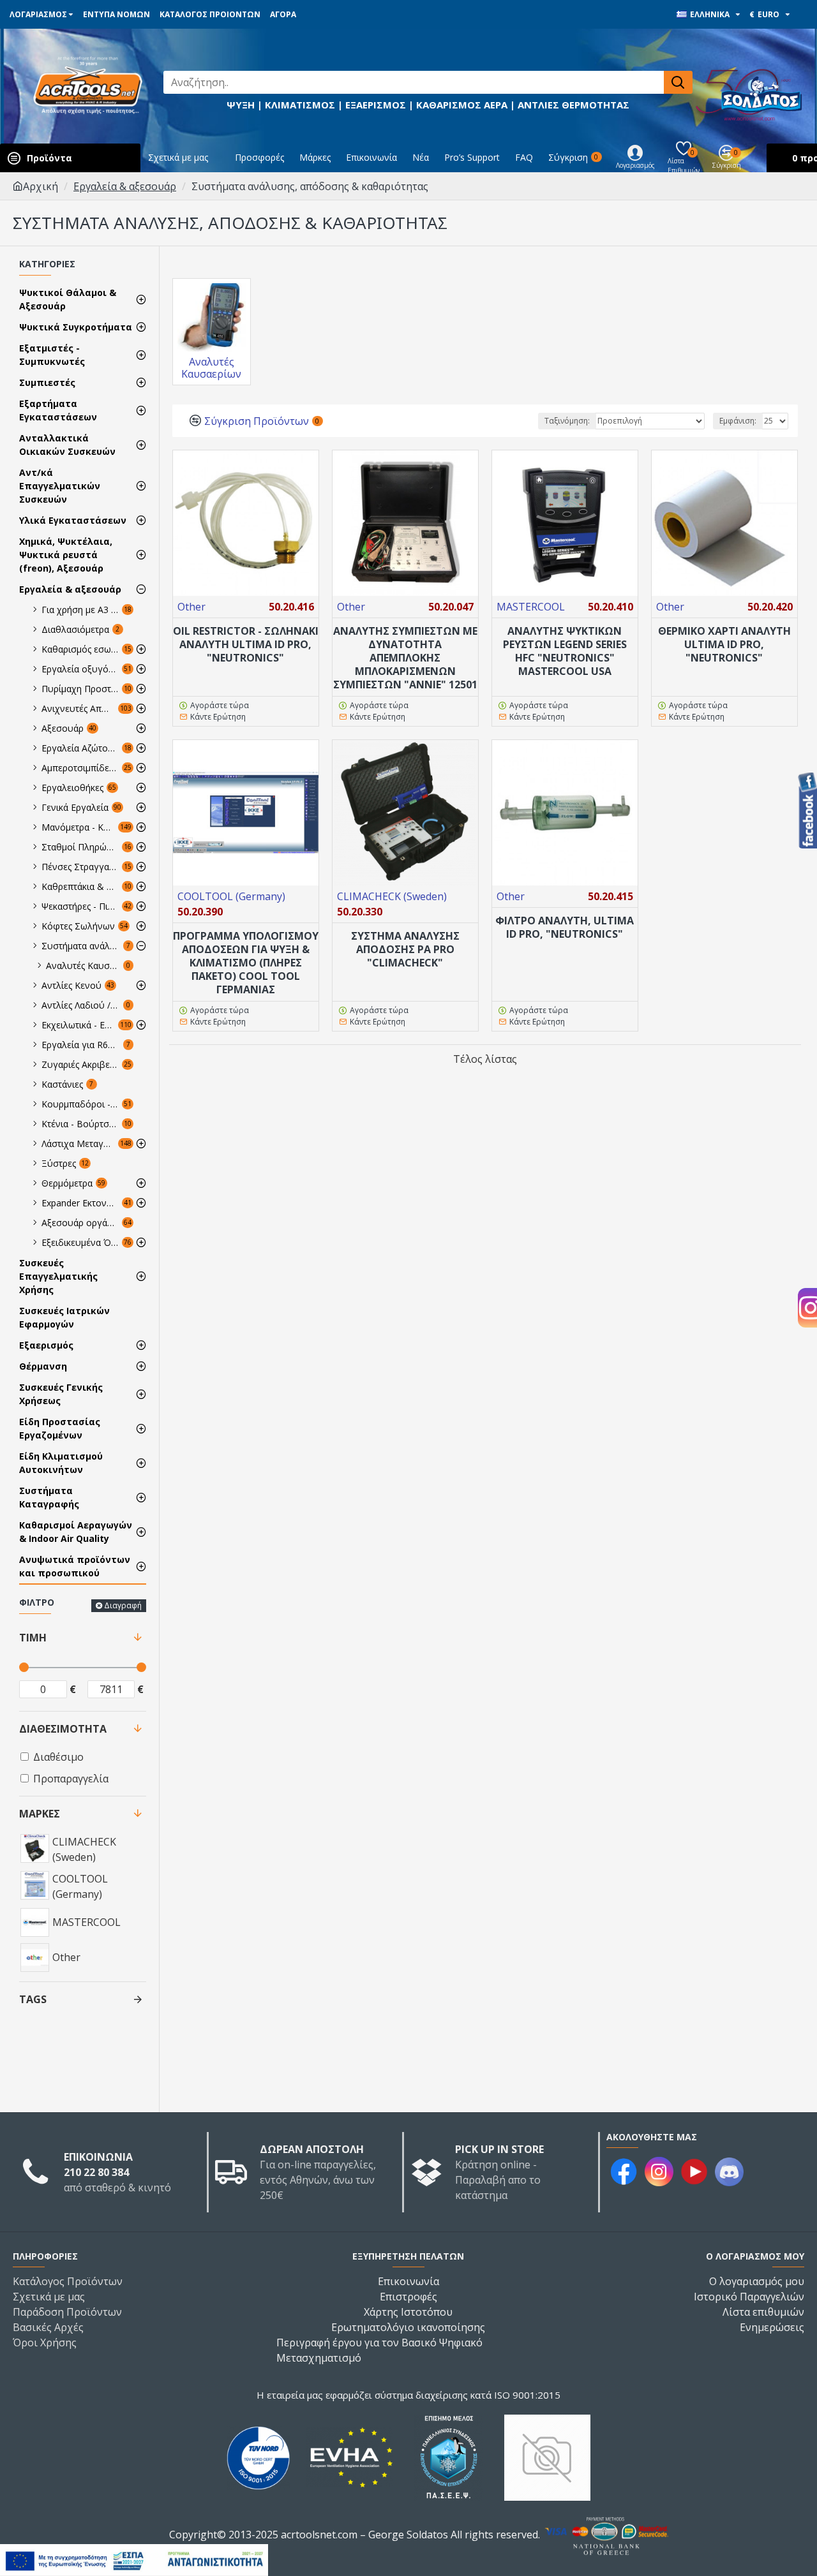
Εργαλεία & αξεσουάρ (125, 186)
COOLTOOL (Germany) (231, 896)
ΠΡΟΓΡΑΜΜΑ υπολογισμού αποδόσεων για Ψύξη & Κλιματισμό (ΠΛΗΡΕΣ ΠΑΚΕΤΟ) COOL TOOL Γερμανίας (246, 963)
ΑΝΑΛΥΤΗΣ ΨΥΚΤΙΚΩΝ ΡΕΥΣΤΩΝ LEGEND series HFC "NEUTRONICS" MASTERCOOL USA (565, 651)
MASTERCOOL (531, 607)
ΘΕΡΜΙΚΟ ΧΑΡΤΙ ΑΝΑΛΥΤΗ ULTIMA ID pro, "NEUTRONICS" (724, 644)
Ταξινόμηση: (567, 421)
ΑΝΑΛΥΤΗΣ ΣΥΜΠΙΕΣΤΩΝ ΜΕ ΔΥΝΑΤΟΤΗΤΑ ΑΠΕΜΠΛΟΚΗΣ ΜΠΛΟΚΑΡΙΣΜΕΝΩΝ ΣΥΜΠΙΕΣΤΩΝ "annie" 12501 (405, 658)
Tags (33, 1999)
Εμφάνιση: (738, 421)
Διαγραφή (123, 1605)
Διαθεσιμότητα (63, 1729)
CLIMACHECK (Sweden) (392, 896)
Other (191, 607)
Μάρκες (40, 1814)
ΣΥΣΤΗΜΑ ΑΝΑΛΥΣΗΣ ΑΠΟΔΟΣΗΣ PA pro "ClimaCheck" (405, 949)
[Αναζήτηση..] (678, 82)
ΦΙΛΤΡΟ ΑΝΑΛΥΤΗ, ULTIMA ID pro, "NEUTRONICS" (565, 928)
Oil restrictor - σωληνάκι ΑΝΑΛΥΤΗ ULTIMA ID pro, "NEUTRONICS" (246, 644)
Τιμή (33, 1638)
